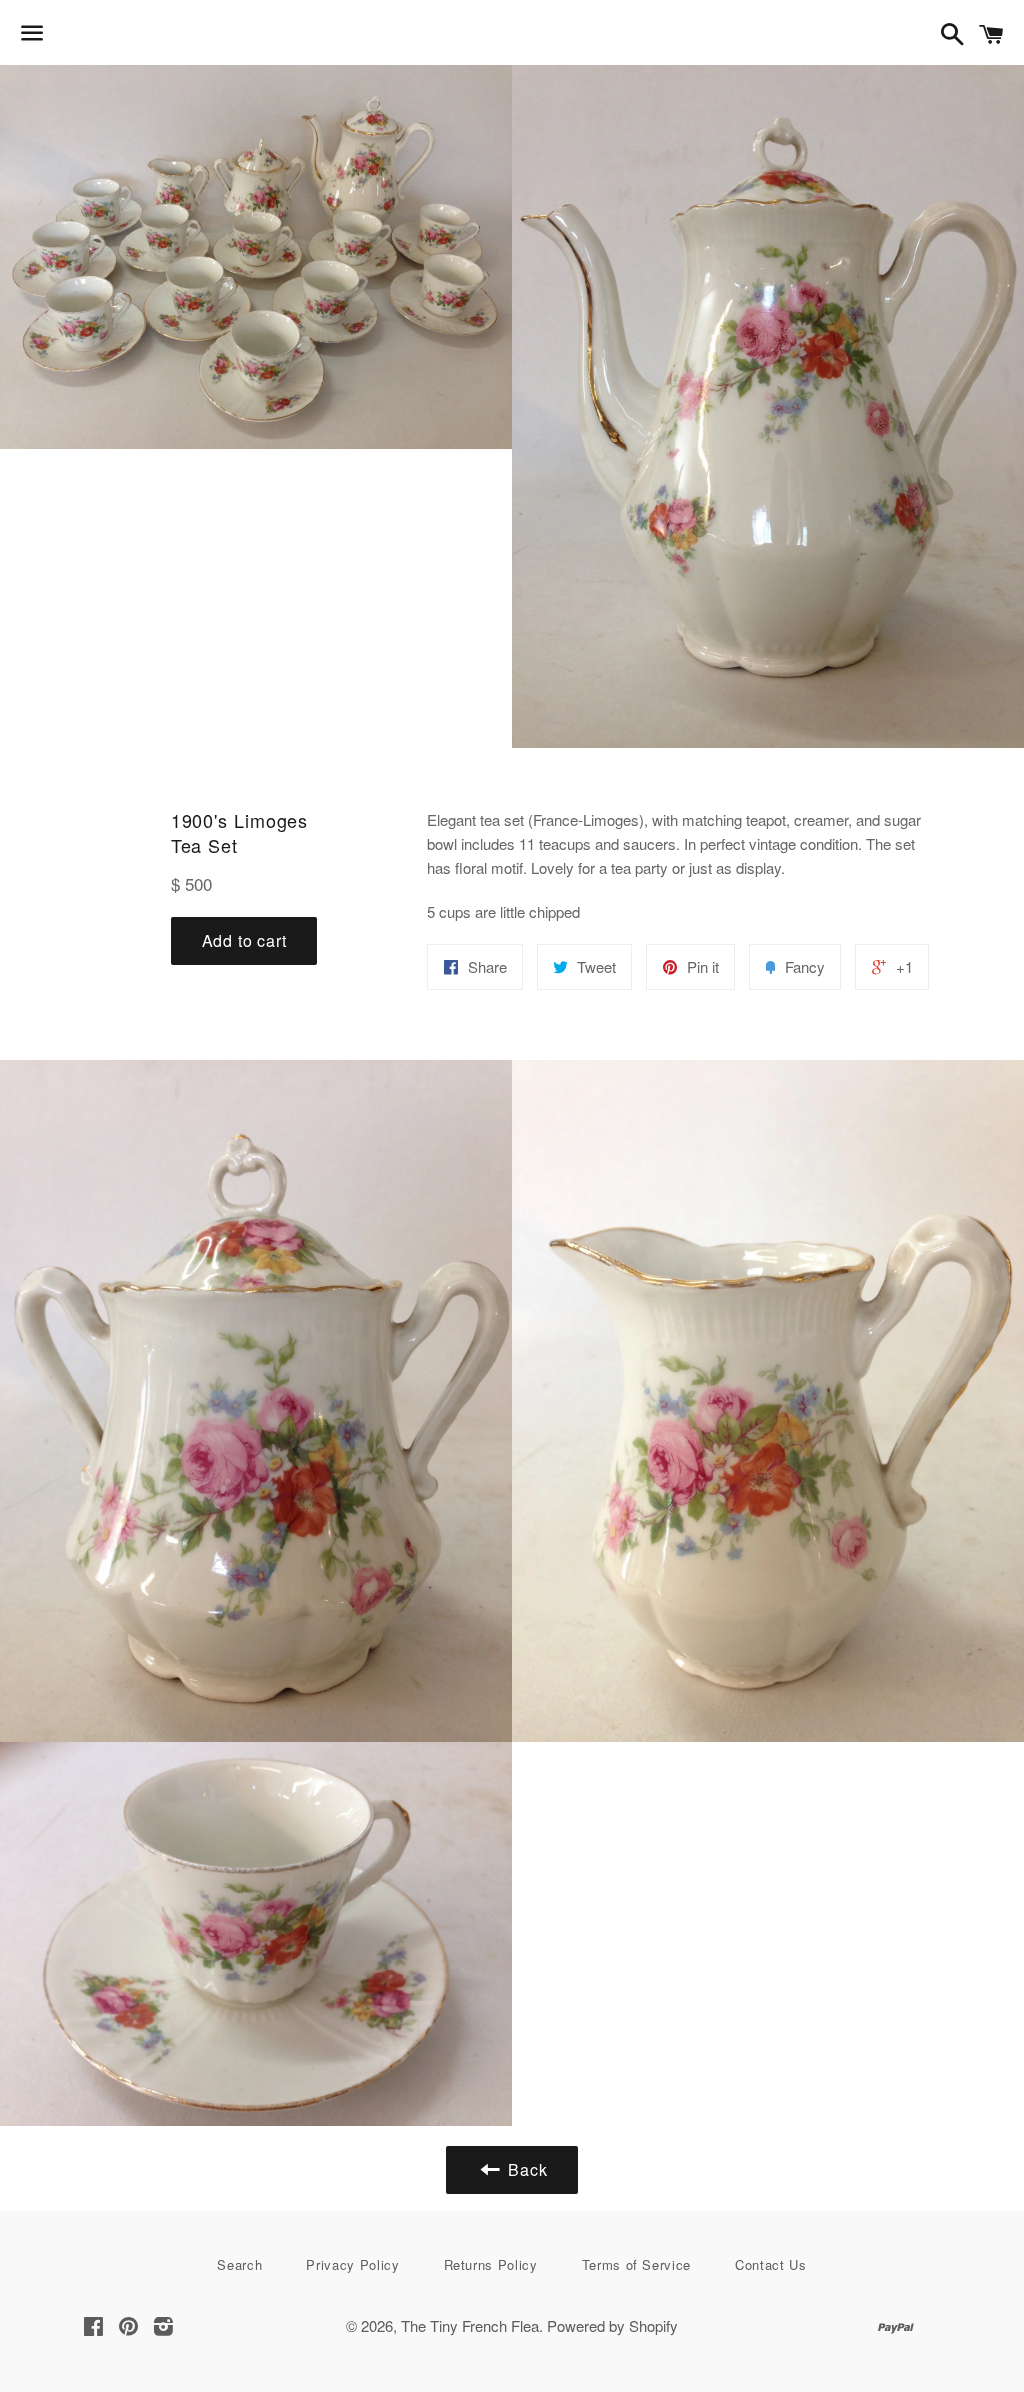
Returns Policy (491, 2264)
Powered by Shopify (612, 2325)
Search (239, 2264)
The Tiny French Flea (470, 2325)
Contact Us (771, 2264)
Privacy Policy (352, 2264)
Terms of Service (636, 2264)
